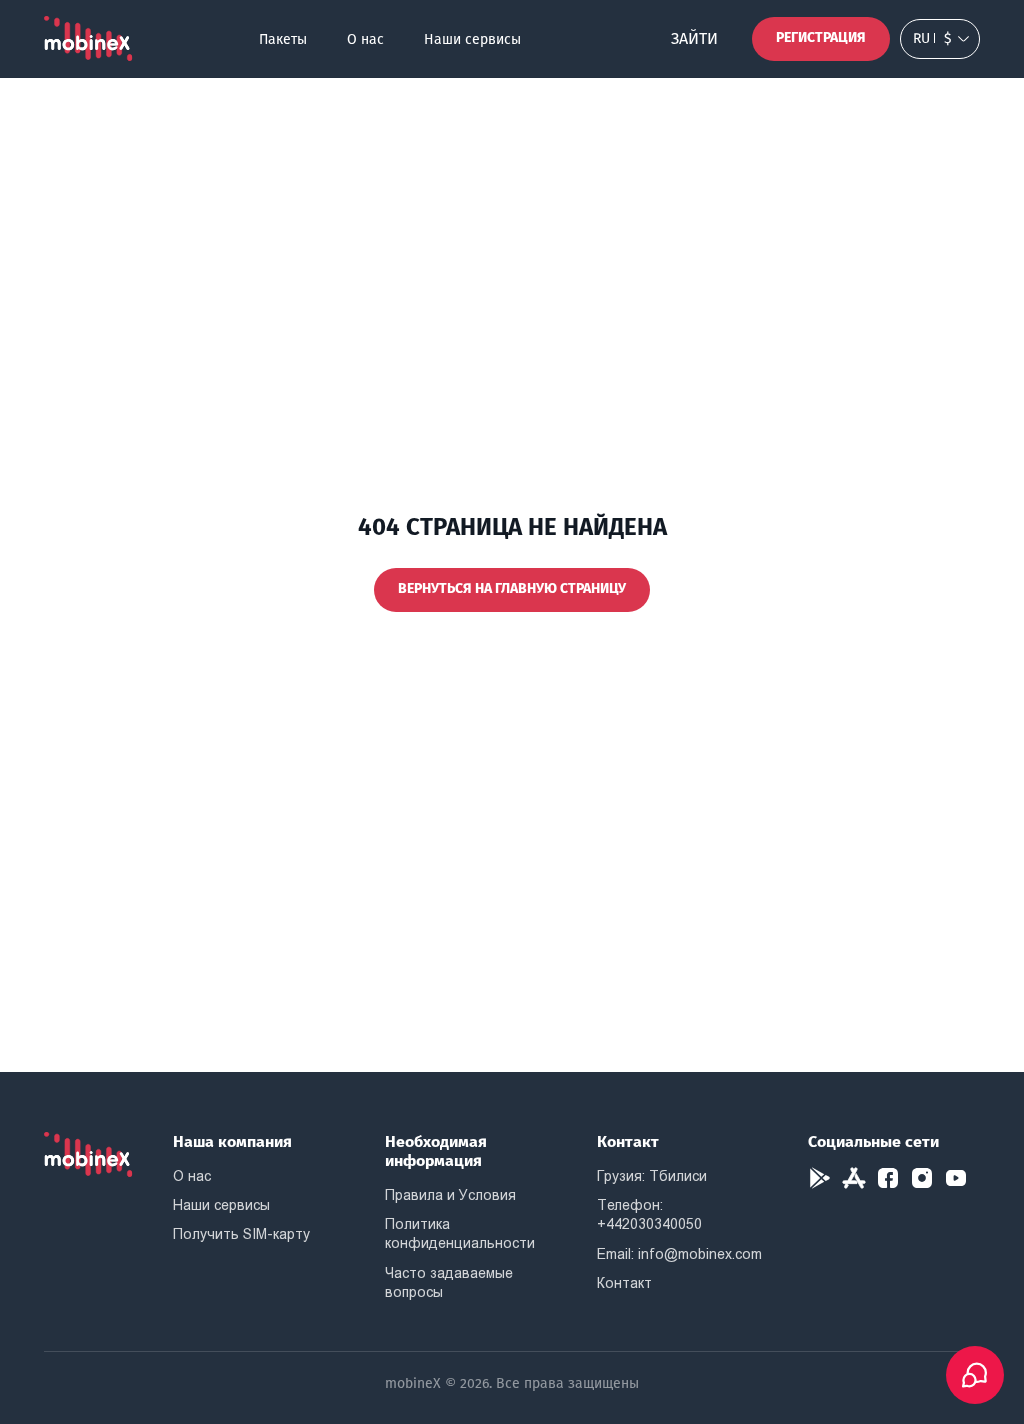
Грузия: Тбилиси (652, 1176)
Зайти (694, 38)
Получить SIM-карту (241, 1234)
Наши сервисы (472, 39)
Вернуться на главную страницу (512, 588)
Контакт (624, 1283)
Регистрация (821, 37)
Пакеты (283, 39)
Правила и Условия (450, 1195)
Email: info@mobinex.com (679, 1254)
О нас (365, 39)
